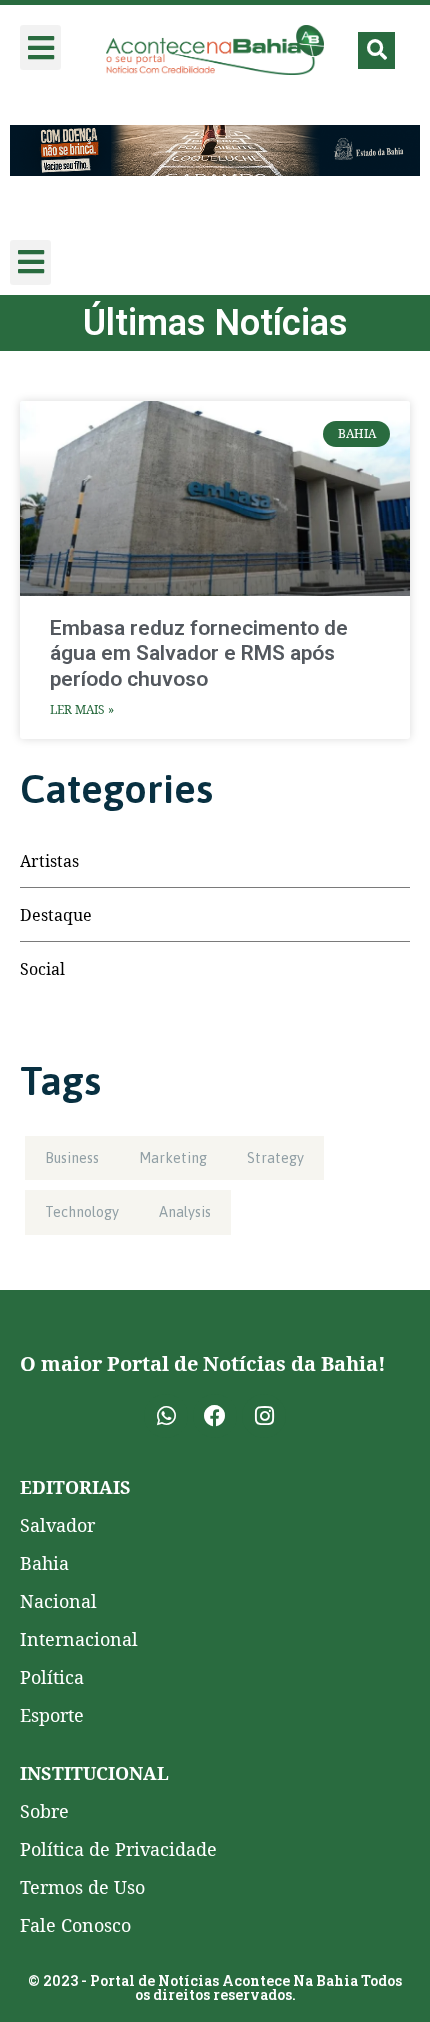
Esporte (52, 1715)
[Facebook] (215, 1416)
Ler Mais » (82, 709)
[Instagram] (264, 1416)
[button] (40, 47)
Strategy (275, 1158)
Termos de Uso (82, 1887)
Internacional (79, 1639)
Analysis (185, 1212)
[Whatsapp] (166, 1416)
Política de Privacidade (118, 1849)
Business (72, 1158)
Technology (82, 1212)
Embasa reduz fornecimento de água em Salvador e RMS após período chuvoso (199, 653)
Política (52, 1677)
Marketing (173, 1158)
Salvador (57, 1525)
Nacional (58, 1601)
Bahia (44, 1563)
